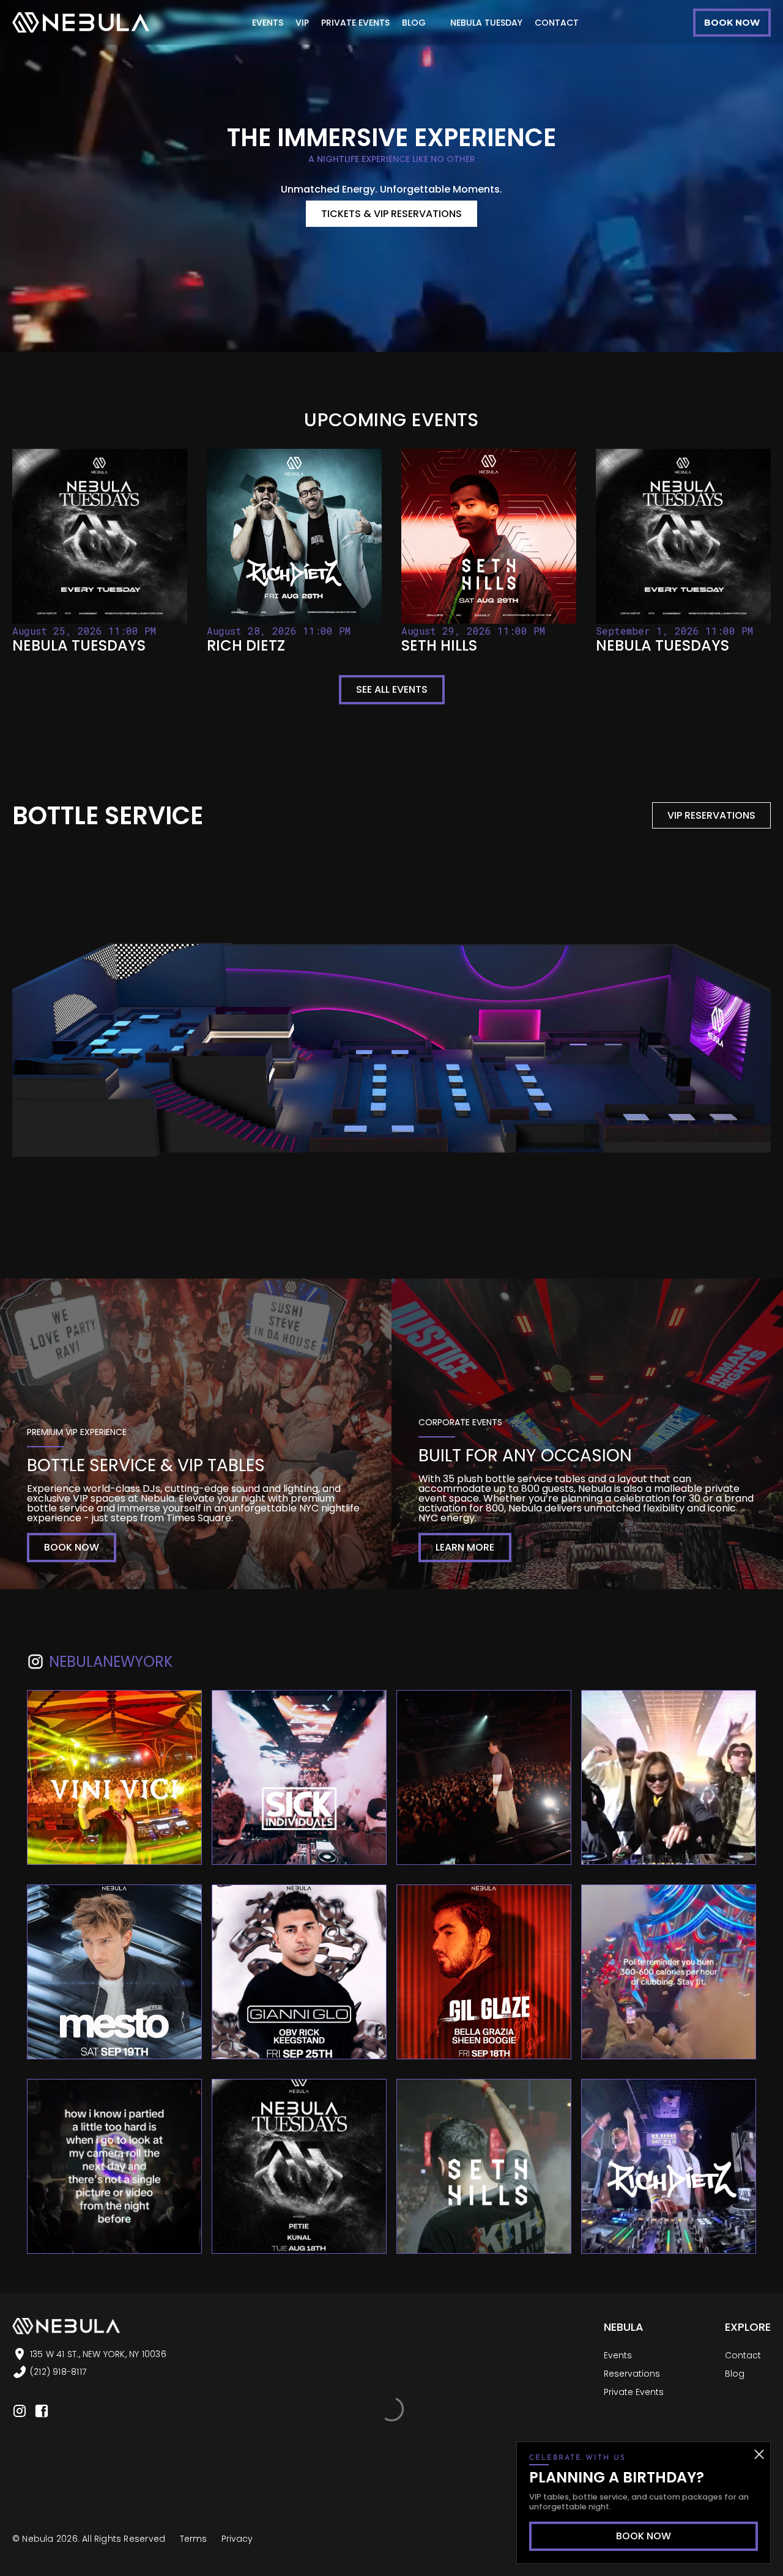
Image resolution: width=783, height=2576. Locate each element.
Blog (735, 2374)
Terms (193, 2539)
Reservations (632, 2374)
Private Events (634, 2392)
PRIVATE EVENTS (355, 23)
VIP (302, 23)
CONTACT (557, 23)
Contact (743, 2355)
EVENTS (268, 23)
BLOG (414, 23)
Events (618, 2355)
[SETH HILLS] (489, 552)
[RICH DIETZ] (294, 552)
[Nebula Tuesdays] (100, 552)
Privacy (237, 2539)
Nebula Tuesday (486, 23)
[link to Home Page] (81, 22)
